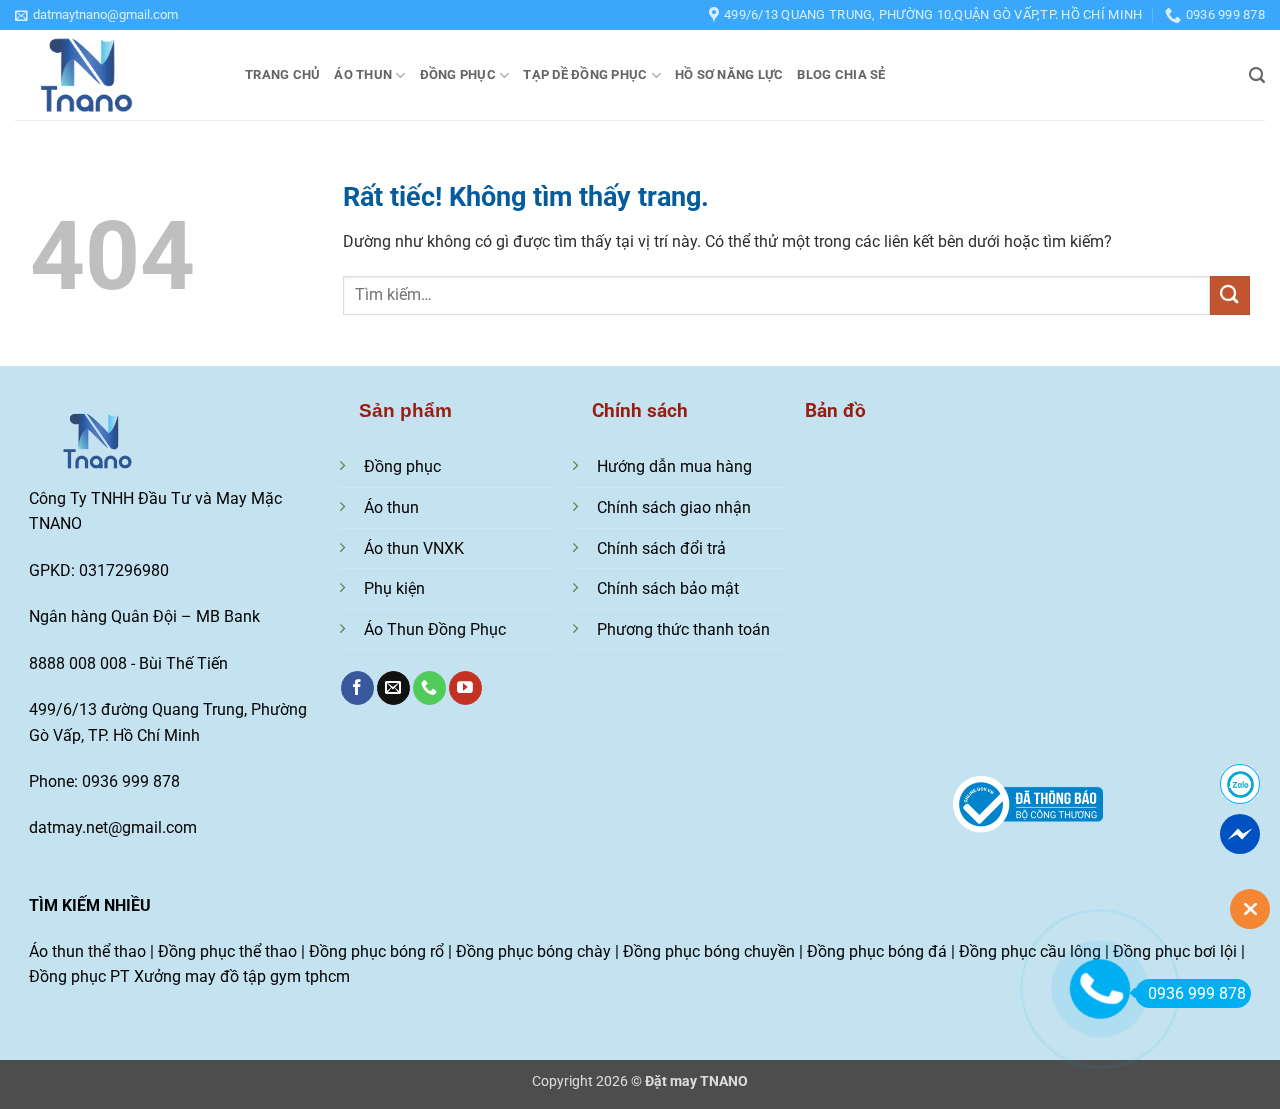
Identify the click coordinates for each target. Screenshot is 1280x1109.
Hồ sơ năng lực (729, 74)
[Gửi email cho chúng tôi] (393, 688)
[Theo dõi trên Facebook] (357, 688)
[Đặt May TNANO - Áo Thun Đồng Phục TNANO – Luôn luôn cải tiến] (115, 75)
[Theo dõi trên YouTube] (465, 688)
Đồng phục (458, 74)
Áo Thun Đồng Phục (435, 629)
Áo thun (363, 74)
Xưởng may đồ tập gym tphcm (242, 976)
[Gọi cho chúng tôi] (429, 688)
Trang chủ (282, 74)
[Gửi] (1230, 295)
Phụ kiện (394, 588)
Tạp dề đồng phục (585, 74)
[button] (96, 15)
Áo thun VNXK (414, 548)
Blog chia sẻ (841, 74)
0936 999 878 (1197, 993)
